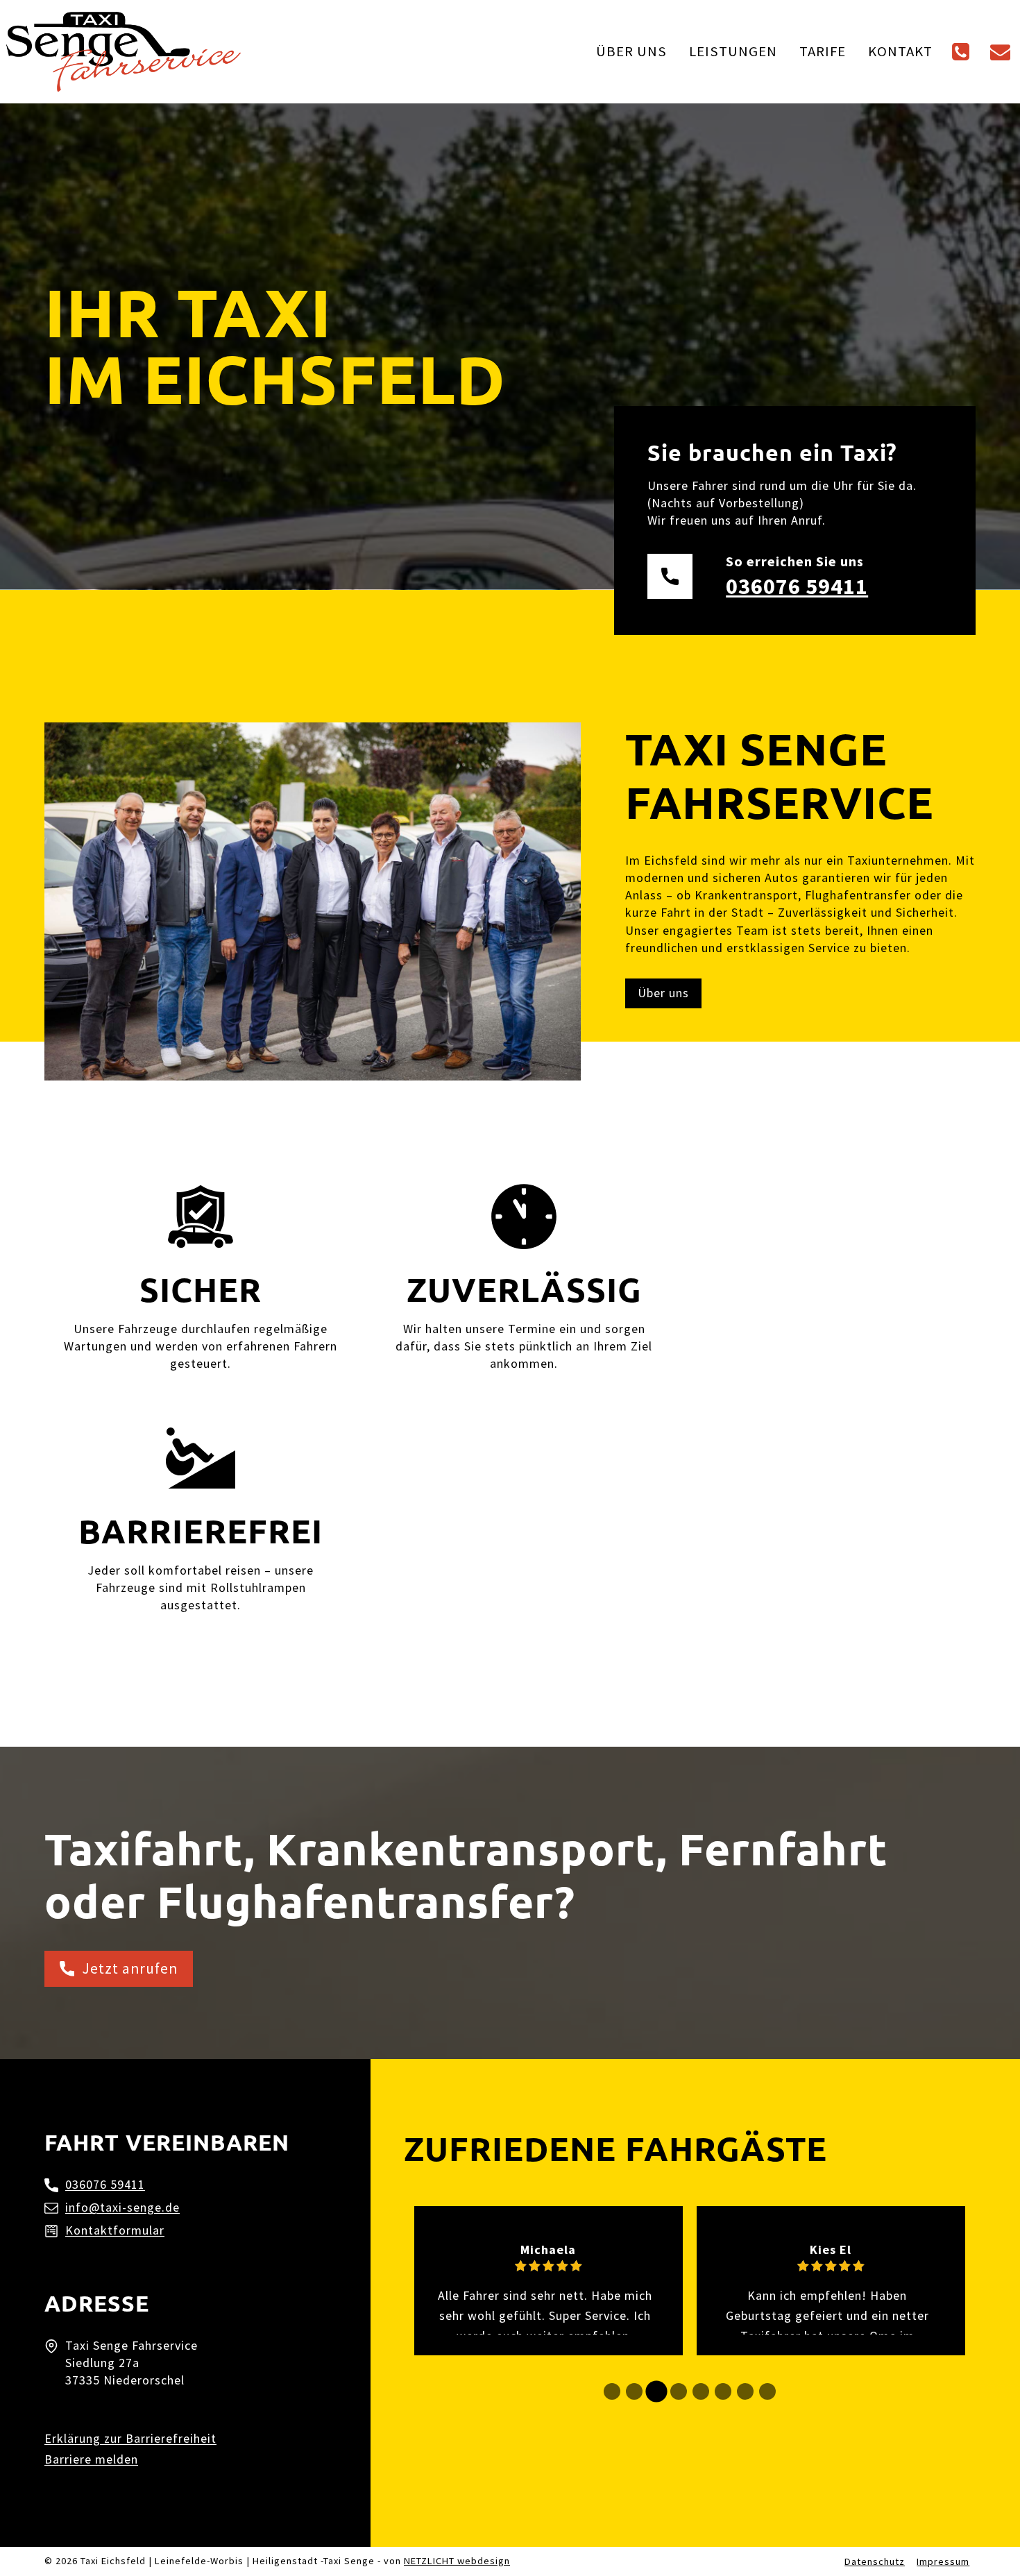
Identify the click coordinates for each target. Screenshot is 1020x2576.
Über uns (631, 51)
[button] (612, 2391)
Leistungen (733, 51)
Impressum (943, 2561)
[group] (549, 2281)
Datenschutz (875, 2561)
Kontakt (900, 51)
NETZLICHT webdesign (457, 2561)
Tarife (823, 51)
